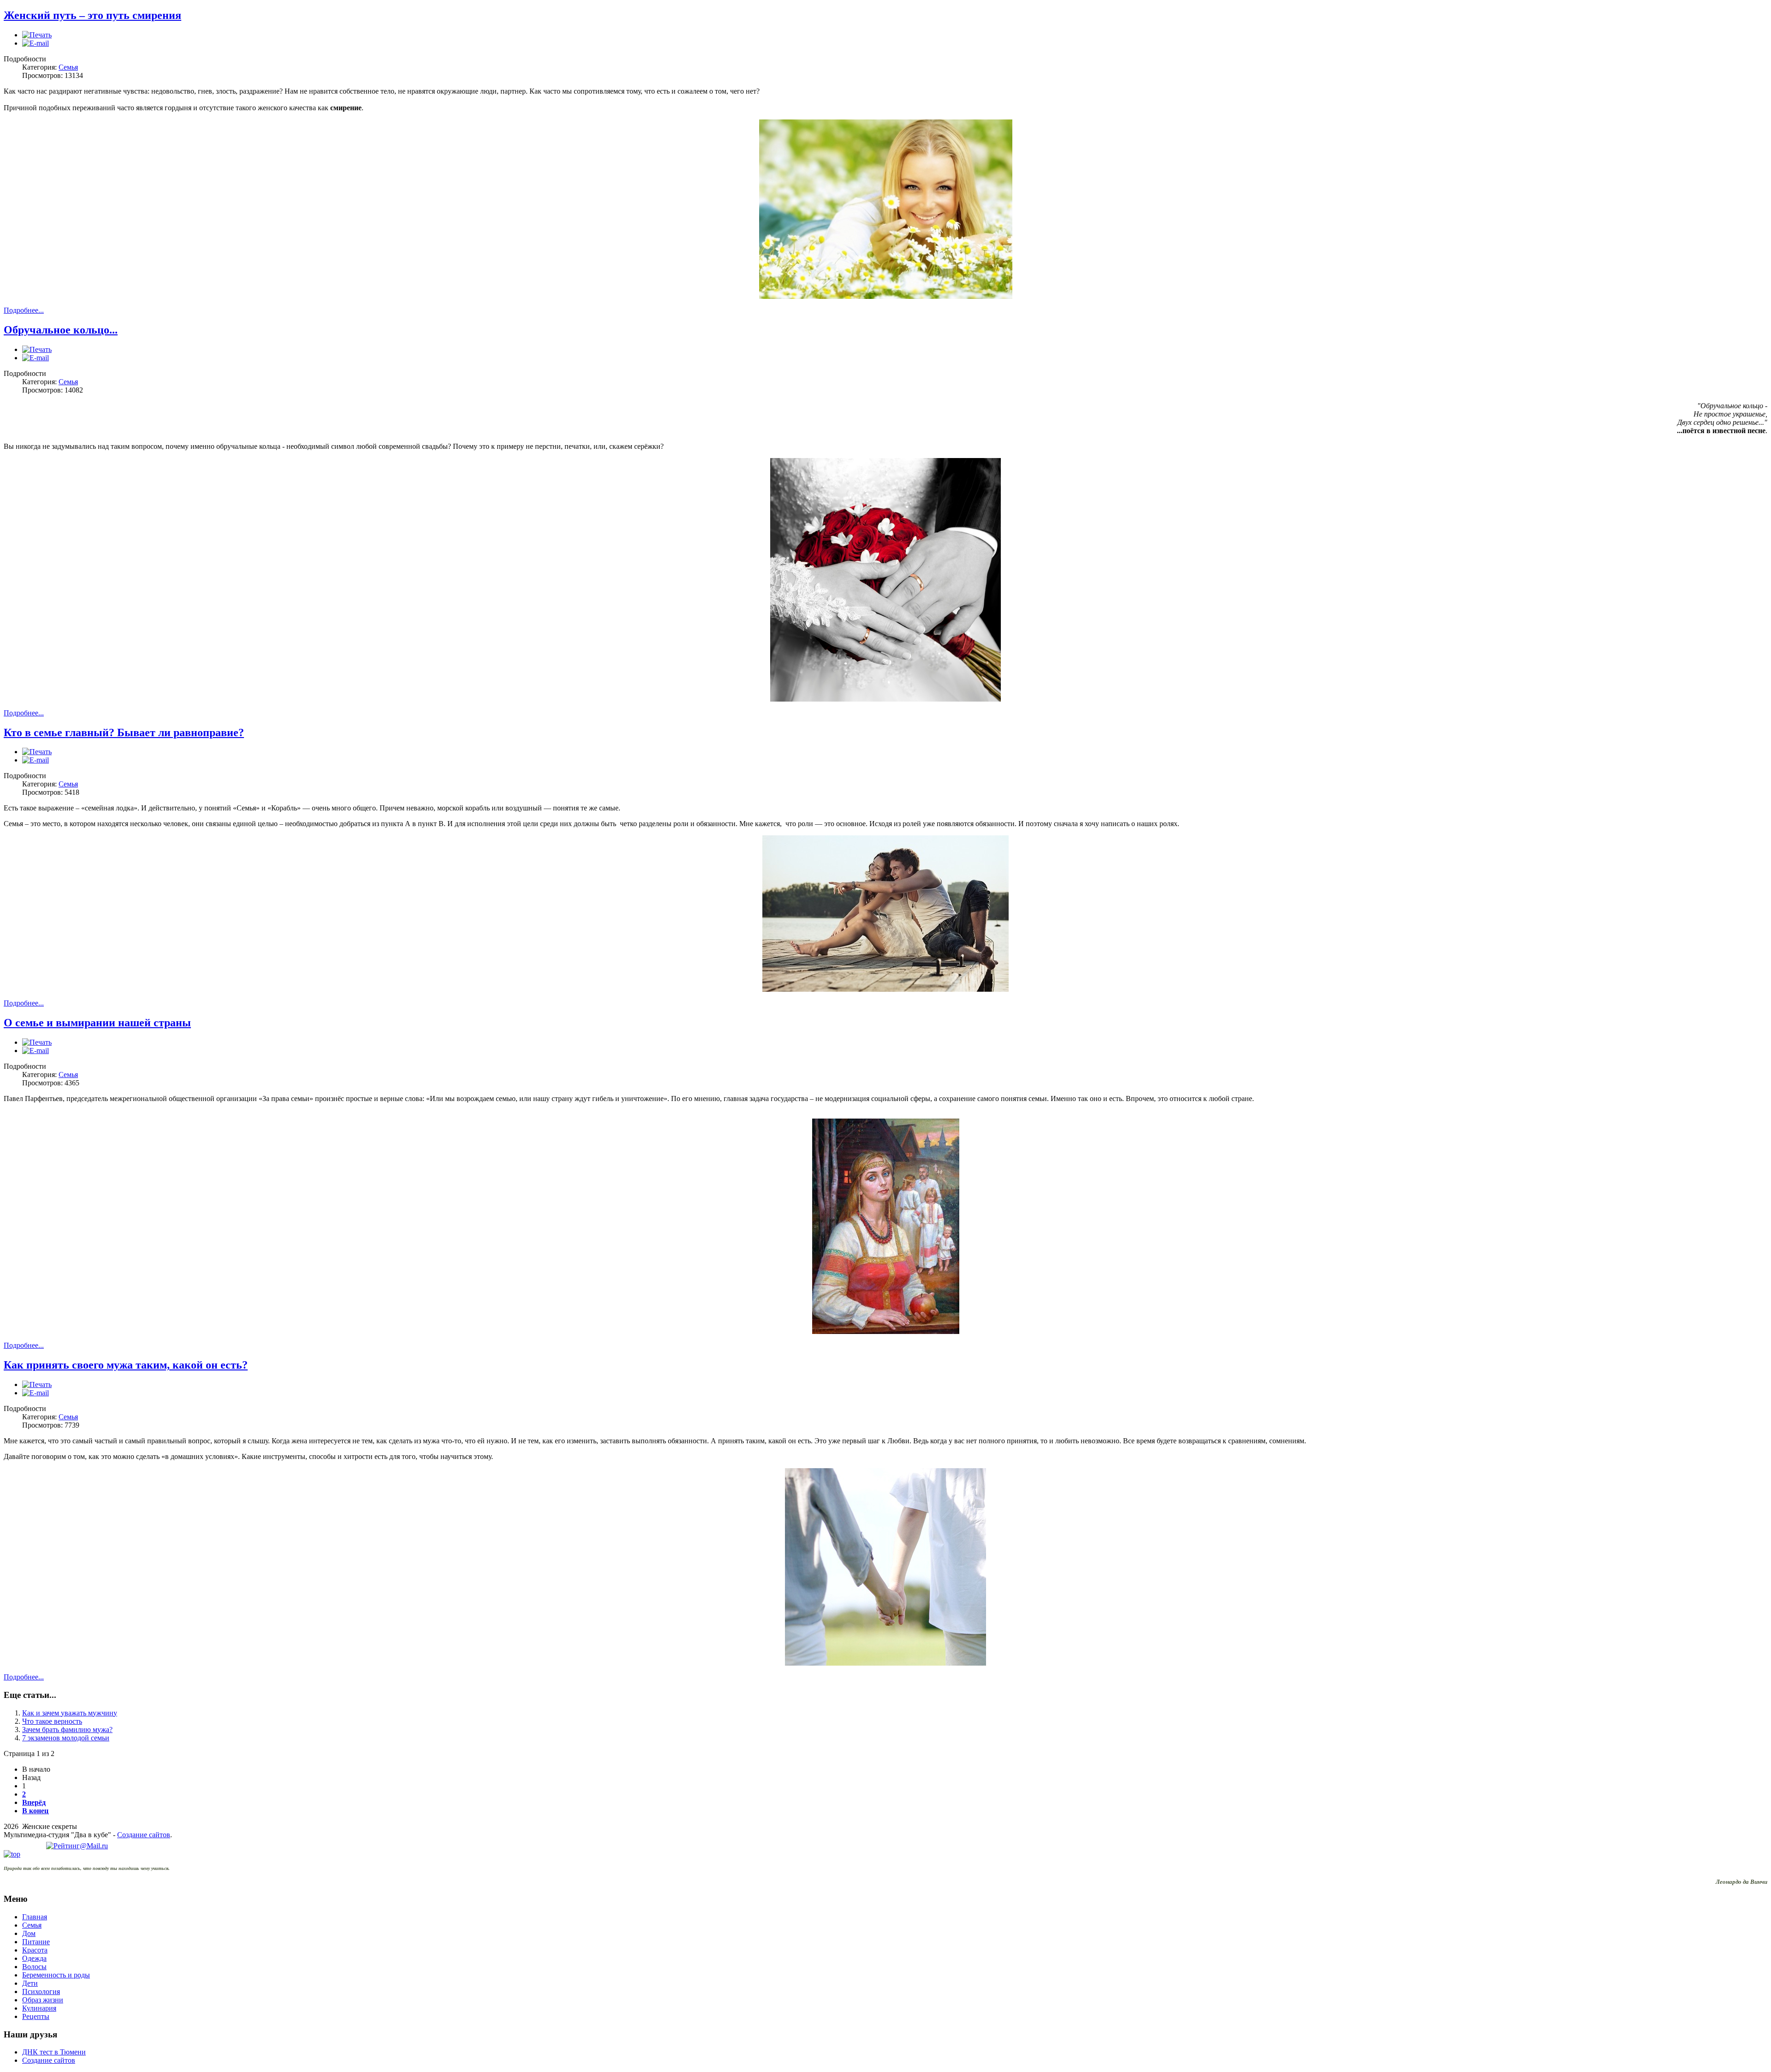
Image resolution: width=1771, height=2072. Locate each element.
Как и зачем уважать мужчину (70, 1713)
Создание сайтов (144, 1835)
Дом (29, 1933)
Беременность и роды (56, 1975)
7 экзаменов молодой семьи (66, 1738)
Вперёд (34, 1802)
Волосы (34, 1967)
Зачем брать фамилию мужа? (67, 1730)
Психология (41, 1992)
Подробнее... (24, 310)
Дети (30, 1983)
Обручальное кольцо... (61, 330)
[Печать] (37, 35)
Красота (35, 1950)
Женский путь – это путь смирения (92, 15)
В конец (35, 1811)
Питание (36, 1942)
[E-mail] (36, 43)
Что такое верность (52, 1721)
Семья (68, 67)
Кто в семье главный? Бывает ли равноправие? (124, 732)
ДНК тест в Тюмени (54, 2052)
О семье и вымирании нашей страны (97, 1023)
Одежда (34, 1958)
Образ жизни (43, 2000)
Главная (35, 1917)
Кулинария (39, 2008)
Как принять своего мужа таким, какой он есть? (126, 1365)
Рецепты (36, 2016)
